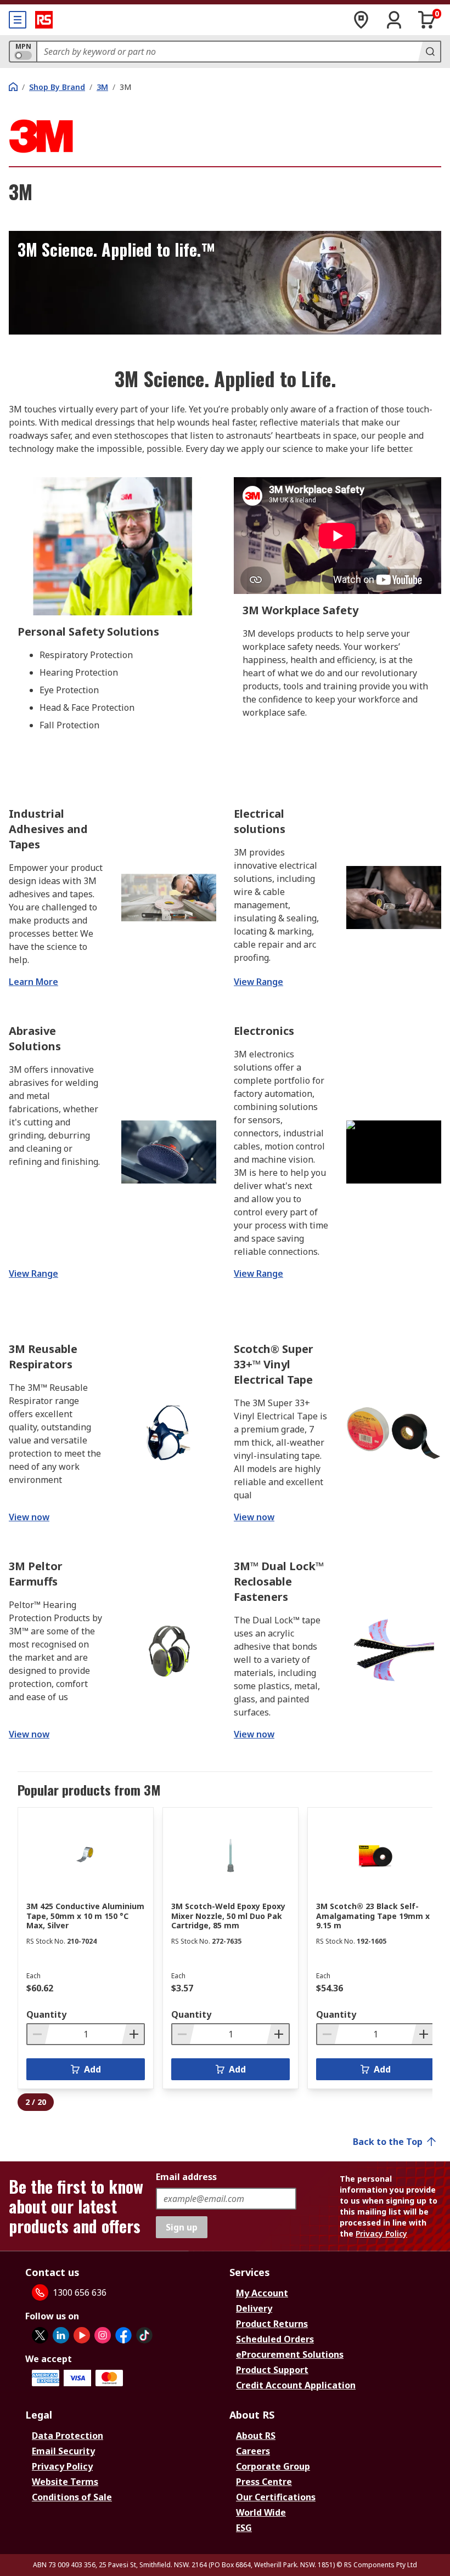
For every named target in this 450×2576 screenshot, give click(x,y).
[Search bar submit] (429, 52)
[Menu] (18, 20)
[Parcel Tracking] (361, 20)
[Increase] (133, 2034)
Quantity (46, 2014)
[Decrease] (38, 2034)
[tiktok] (144, 2335)
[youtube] (82, 2335)
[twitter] (40, 2335)
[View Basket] (427, 20)
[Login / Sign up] (394, 20)
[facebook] (123, 2335)
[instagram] (103, 2335)
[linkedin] (61, 2335)
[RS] (44, 20)
